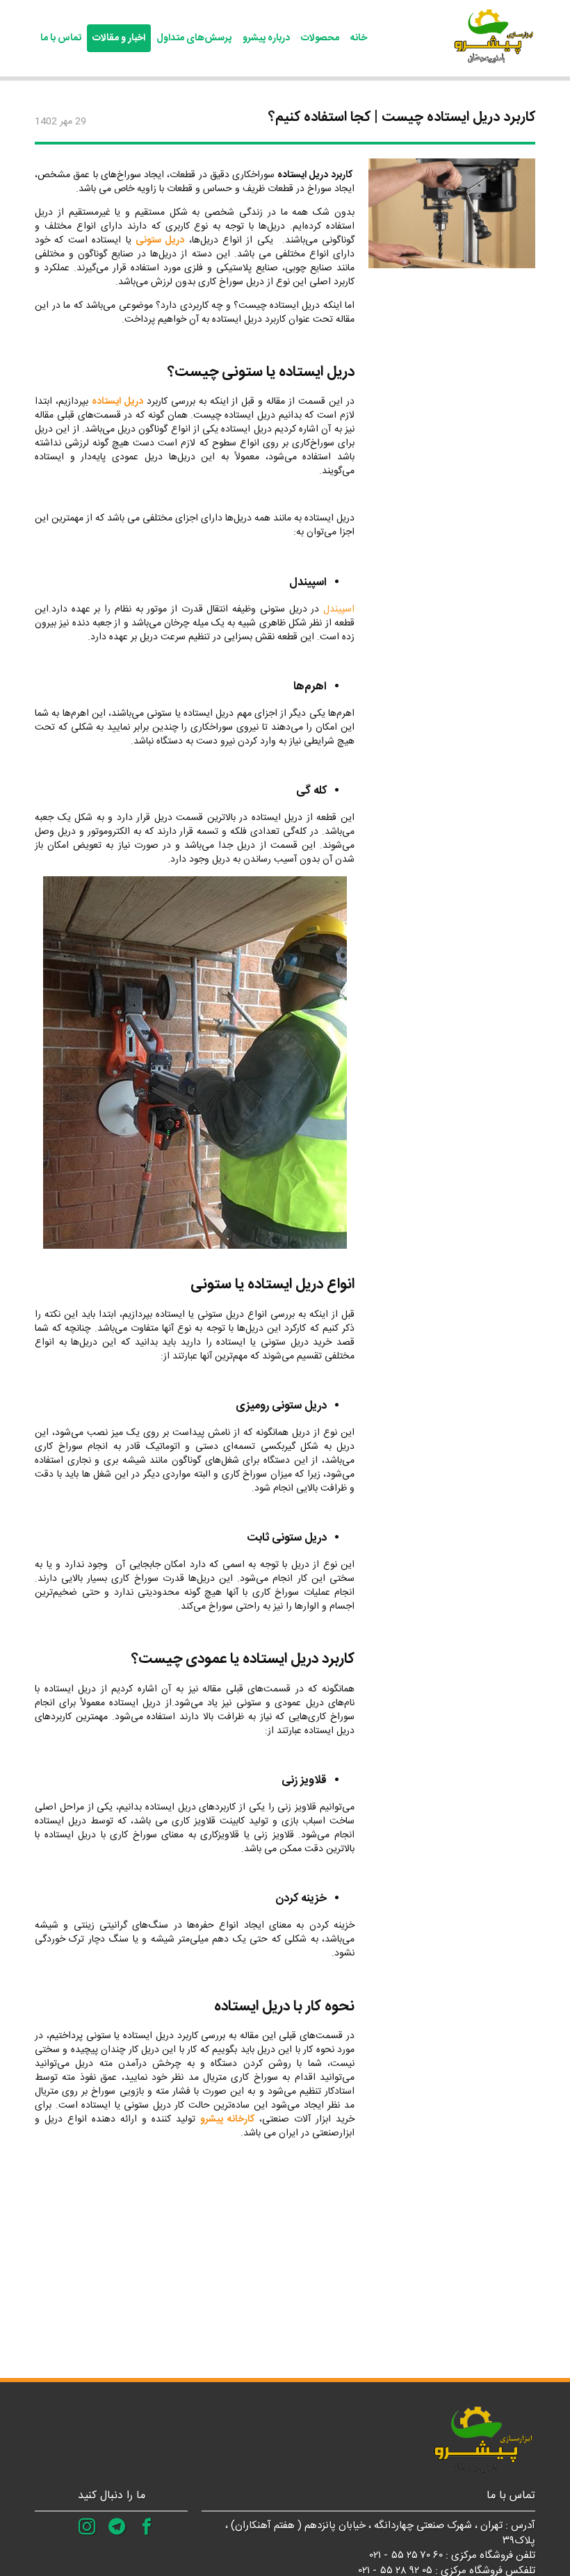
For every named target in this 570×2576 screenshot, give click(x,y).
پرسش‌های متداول (194, 38)
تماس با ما (61, 38)
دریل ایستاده (117, 402)
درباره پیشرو (266, 38)
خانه (359, 38)
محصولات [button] (320, 38)
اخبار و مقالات (119, 38)
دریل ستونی (160, 240)
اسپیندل (339, 609)
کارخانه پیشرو (227, 2119)
